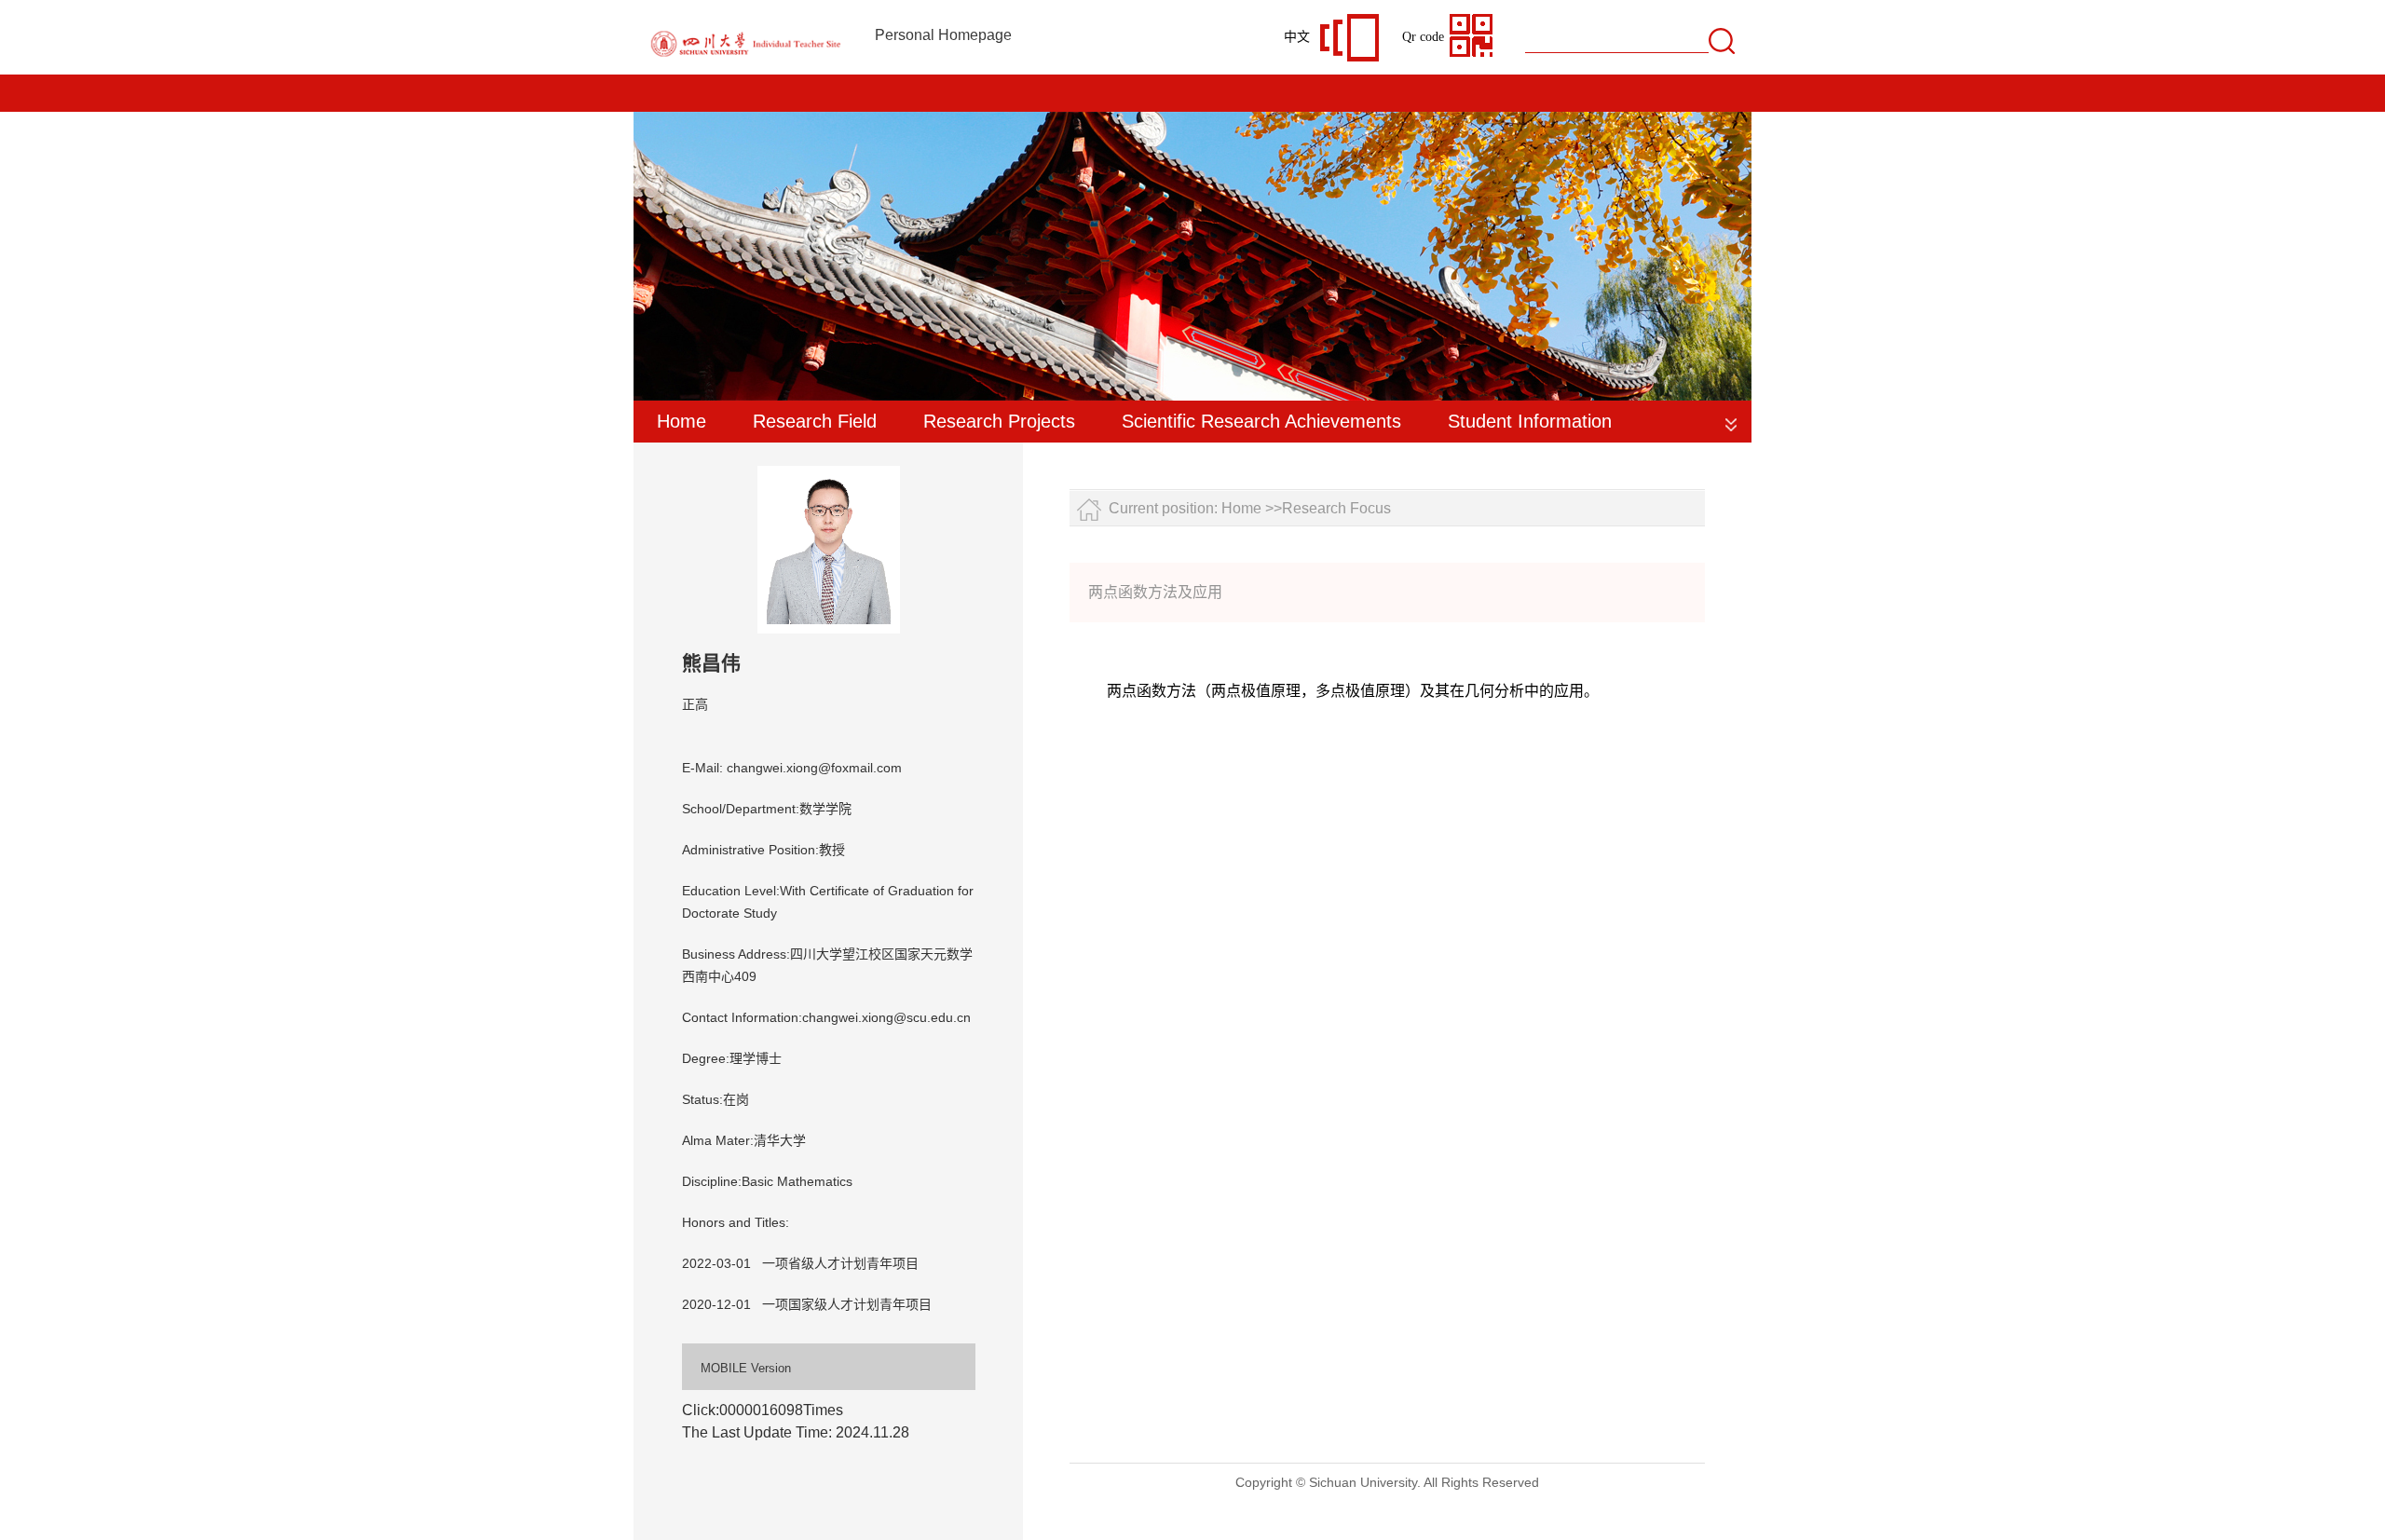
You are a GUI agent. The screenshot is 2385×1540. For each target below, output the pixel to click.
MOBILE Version (746, 1368)
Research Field (815, 421)
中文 (1297, 37)
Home (681, 421)
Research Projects (999, 421)
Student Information (1530, 421)
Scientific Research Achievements (1261, 421)
